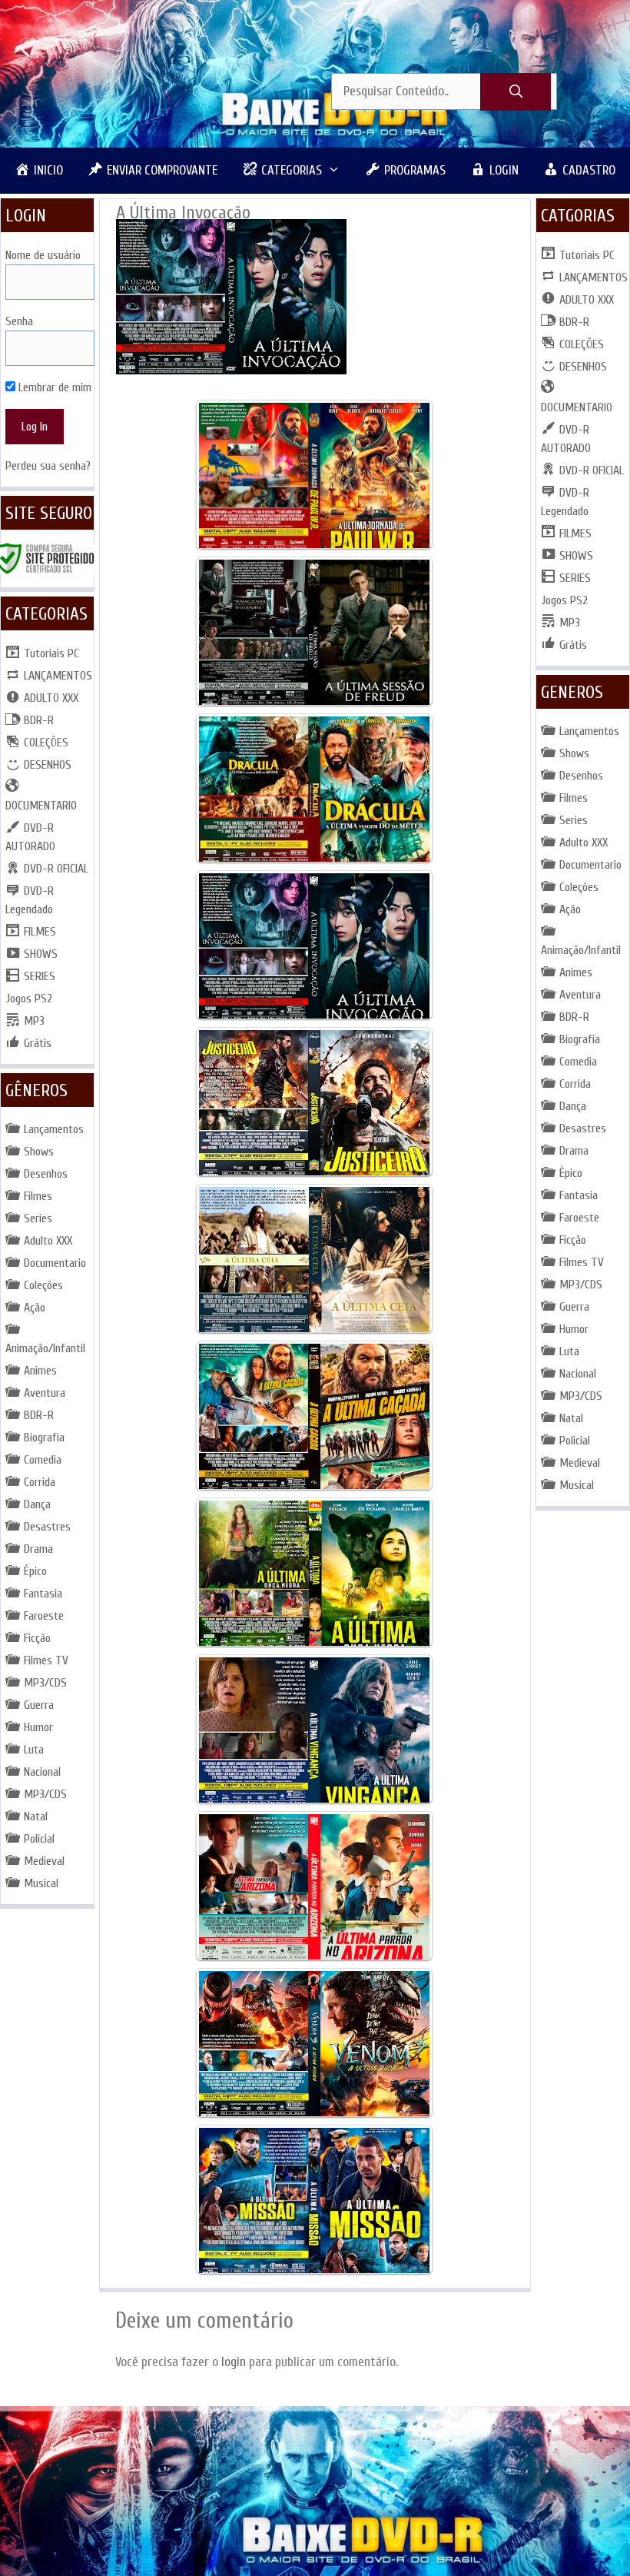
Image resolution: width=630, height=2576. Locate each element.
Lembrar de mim (53, 387)
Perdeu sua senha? (48, 466)
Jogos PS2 (29, 999)
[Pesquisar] (516, 92)
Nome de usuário (43, 255)
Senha (19, 321)
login (234, 2362)
